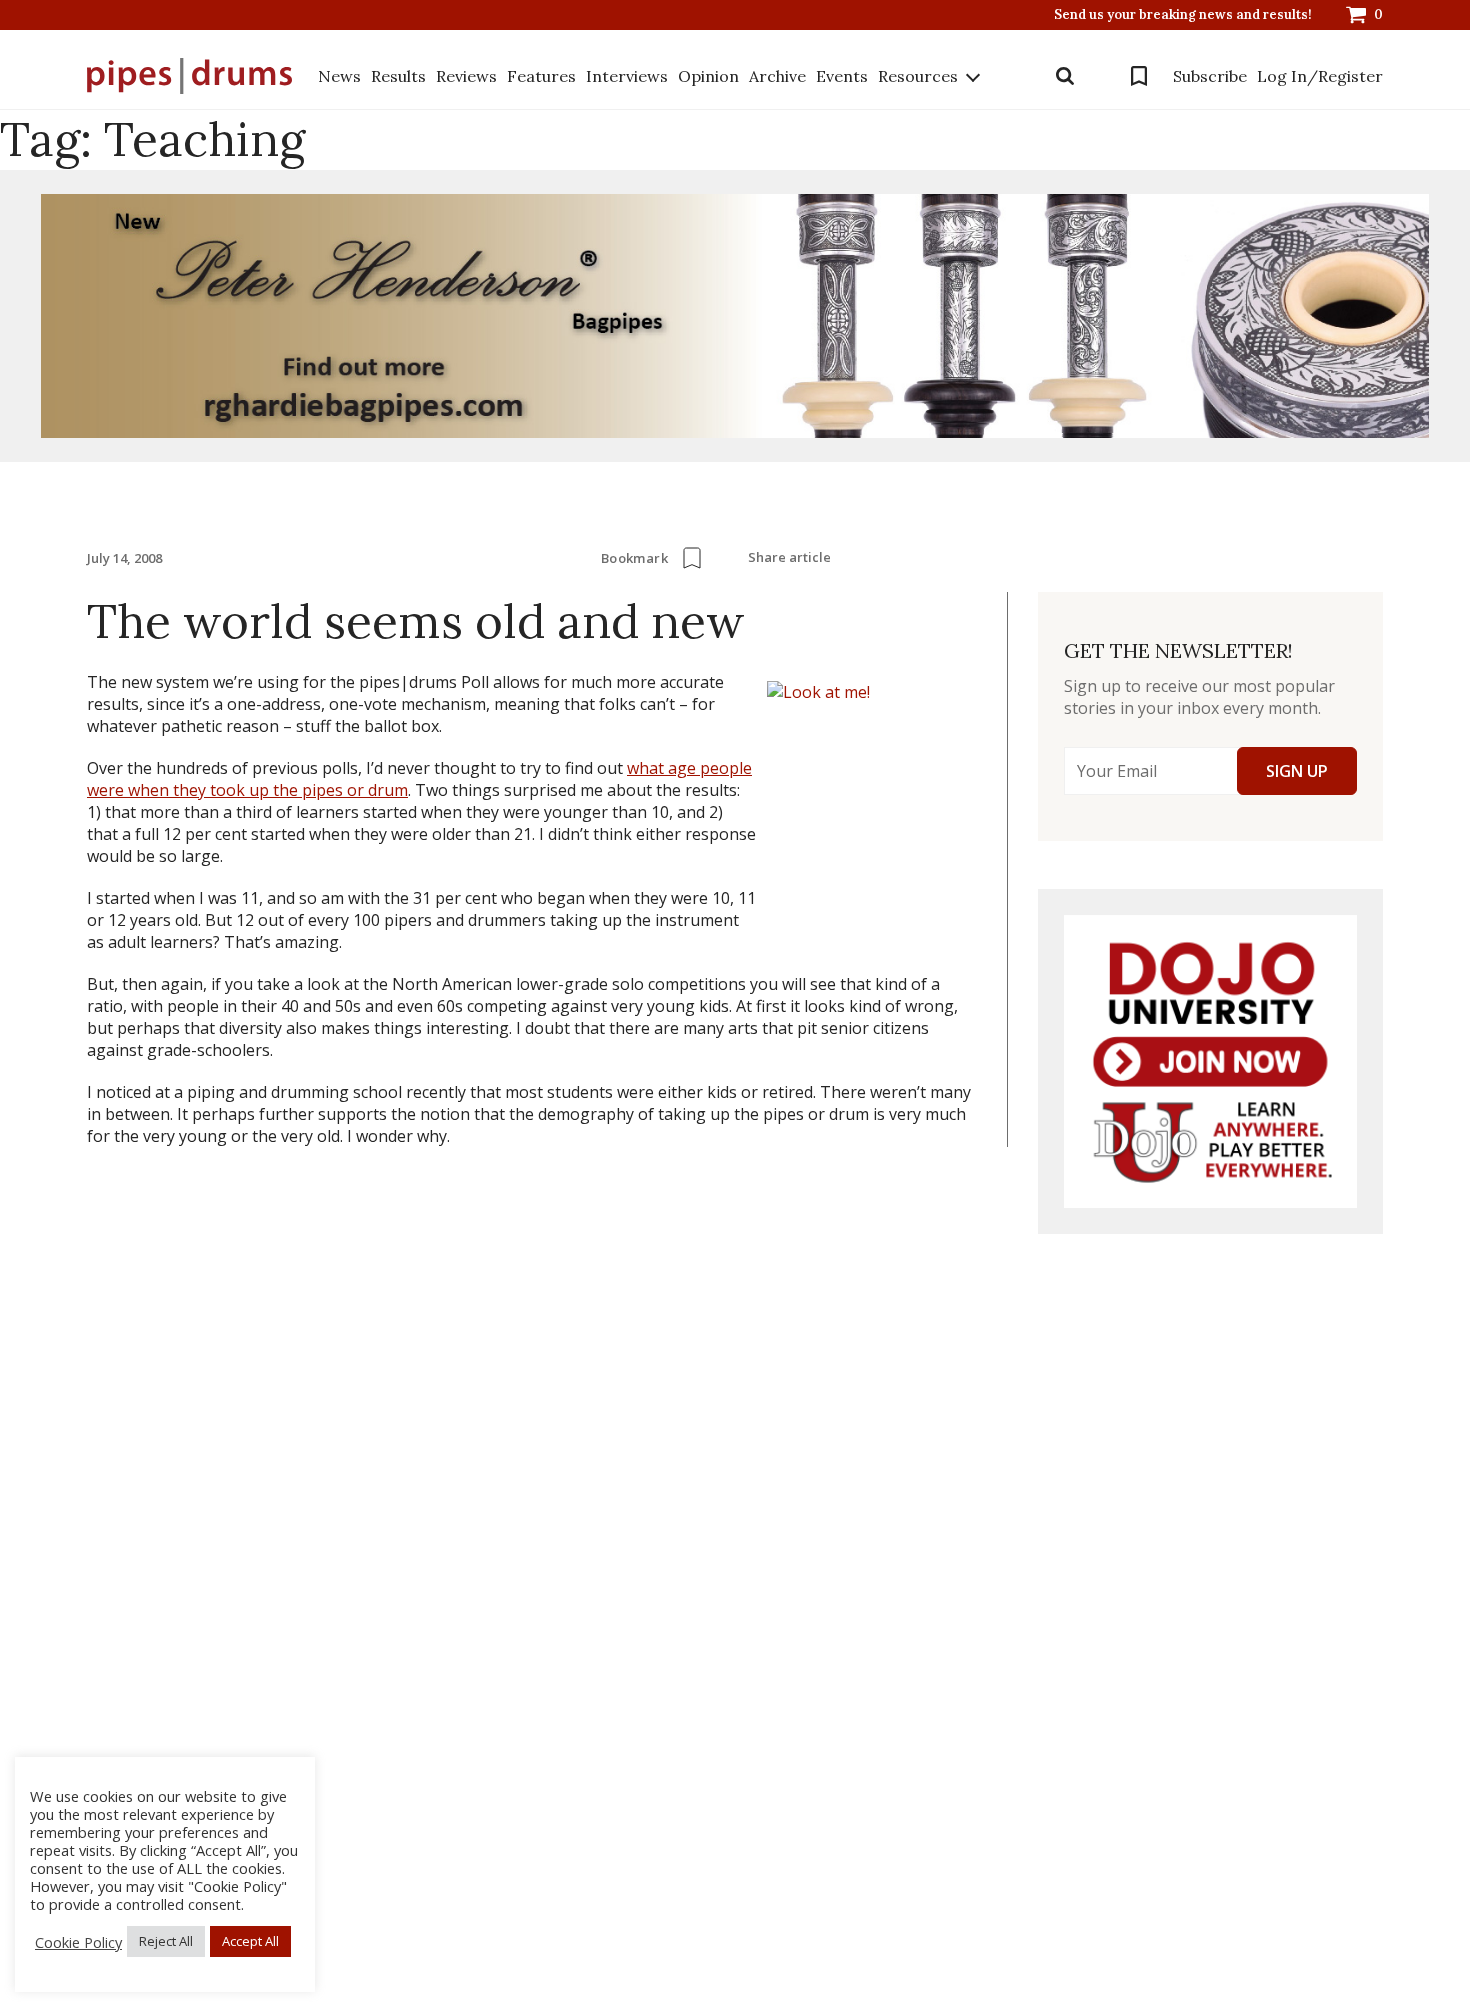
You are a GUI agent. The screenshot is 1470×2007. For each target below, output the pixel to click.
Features (541, 76)
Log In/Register (1320, 76)
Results (398, 76)
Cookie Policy (78, 1942)
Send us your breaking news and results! (1183, 15)
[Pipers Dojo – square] (1210, 1061)
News (339, 76)
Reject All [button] (166, 1941)
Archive (777, 76)
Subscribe (1210, 76)
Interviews (627, 76)
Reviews (466, 76)
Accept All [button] (250, 1941)
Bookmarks (1139, 76)
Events (842, 76)
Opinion (708, 76)
